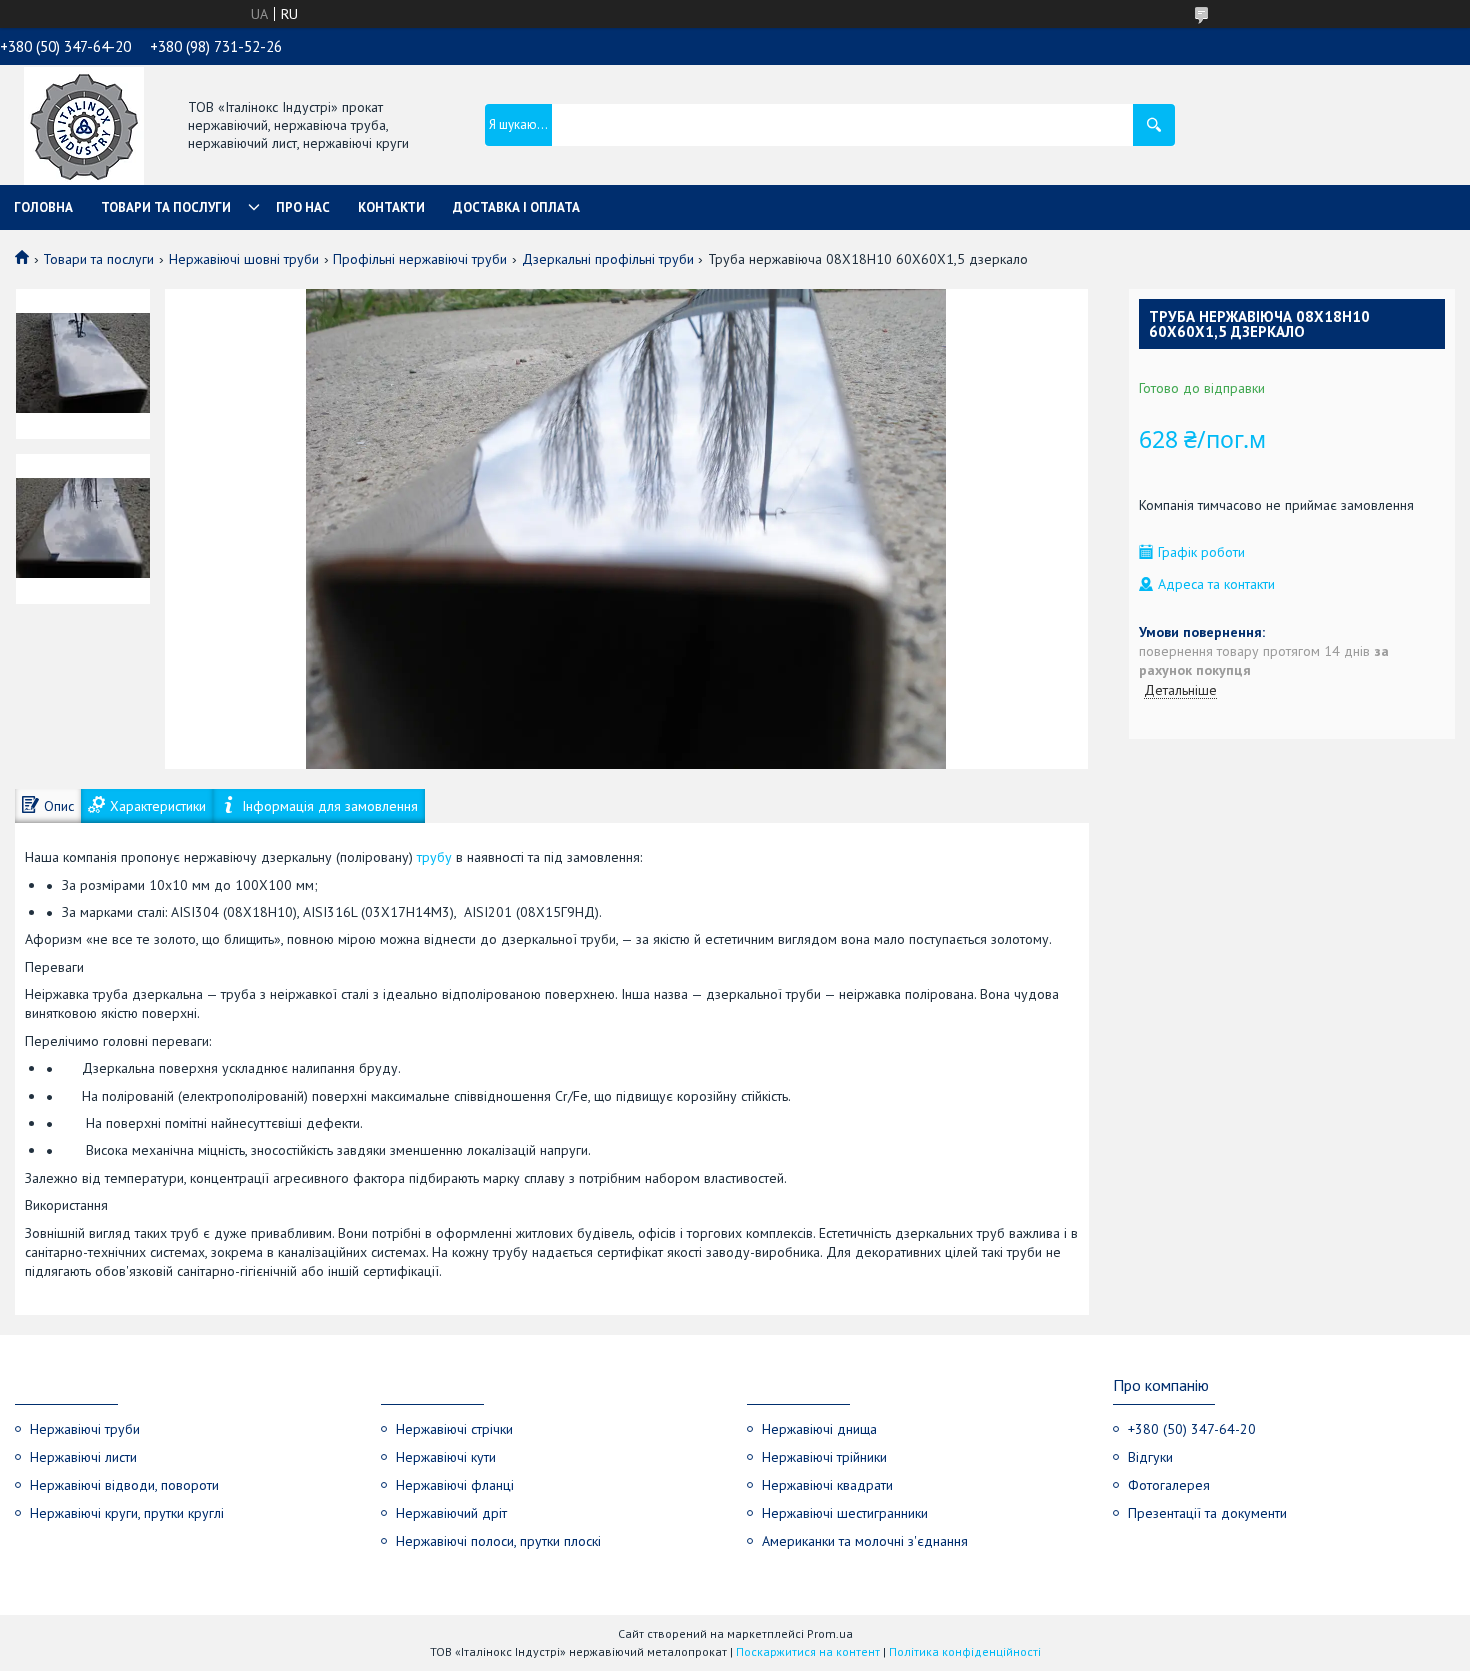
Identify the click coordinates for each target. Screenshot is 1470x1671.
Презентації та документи (1207, 1513)
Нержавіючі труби (85, 1429)
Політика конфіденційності (965, 1651)
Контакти (391, 207)
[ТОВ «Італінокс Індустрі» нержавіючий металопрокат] (84, 127)
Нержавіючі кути (446, 1457)
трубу (434, 857)
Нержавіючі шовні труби (244, 259)
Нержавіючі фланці (455, 1485)
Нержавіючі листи (83, 1457)
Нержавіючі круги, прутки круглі (127, 1513)
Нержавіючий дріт (451, 1513)
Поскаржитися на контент (808, 1651)
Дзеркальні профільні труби (608, 259)
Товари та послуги (166, 207)
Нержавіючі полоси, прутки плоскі (498, 1541)
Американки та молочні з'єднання (865, 1541)
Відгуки (1150, 1457)
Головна (43, 207)
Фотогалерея (1169, 1485)
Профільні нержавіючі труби (420, 259)
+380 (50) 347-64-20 (1192, 1429)
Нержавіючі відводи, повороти (124, 1485)
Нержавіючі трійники (824, 1457)
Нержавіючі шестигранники (845, 1513)
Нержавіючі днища (819, 1429)
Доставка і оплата (516, 207)
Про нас (303, 207)
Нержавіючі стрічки (454, 1429)
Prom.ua (830, 1633)
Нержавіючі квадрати (827, 1485)
